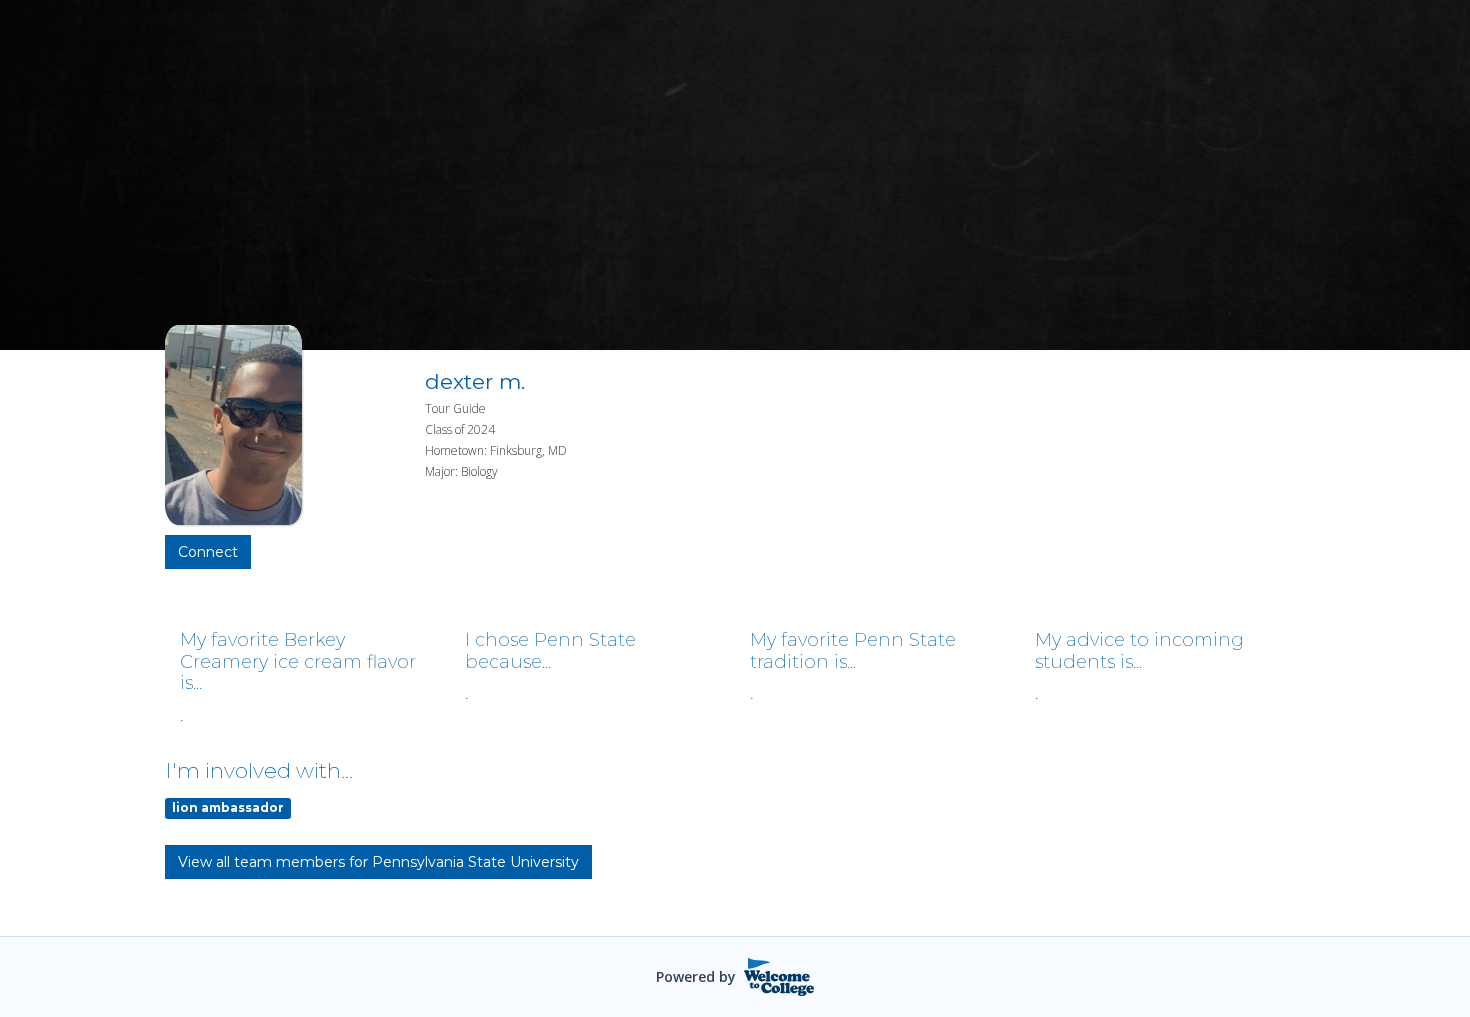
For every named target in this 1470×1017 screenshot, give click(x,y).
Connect (208, 552)
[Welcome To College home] (779, 977)
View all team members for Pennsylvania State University (378, 862)
